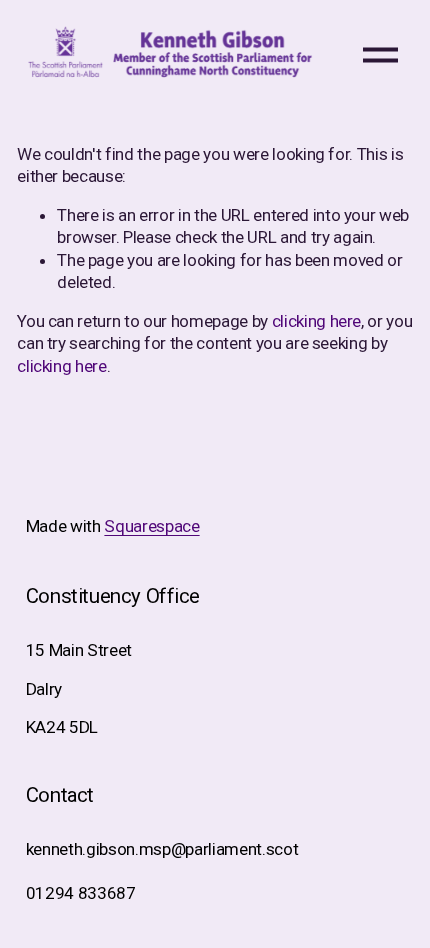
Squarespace (151, 526)
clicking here (317, 321)
